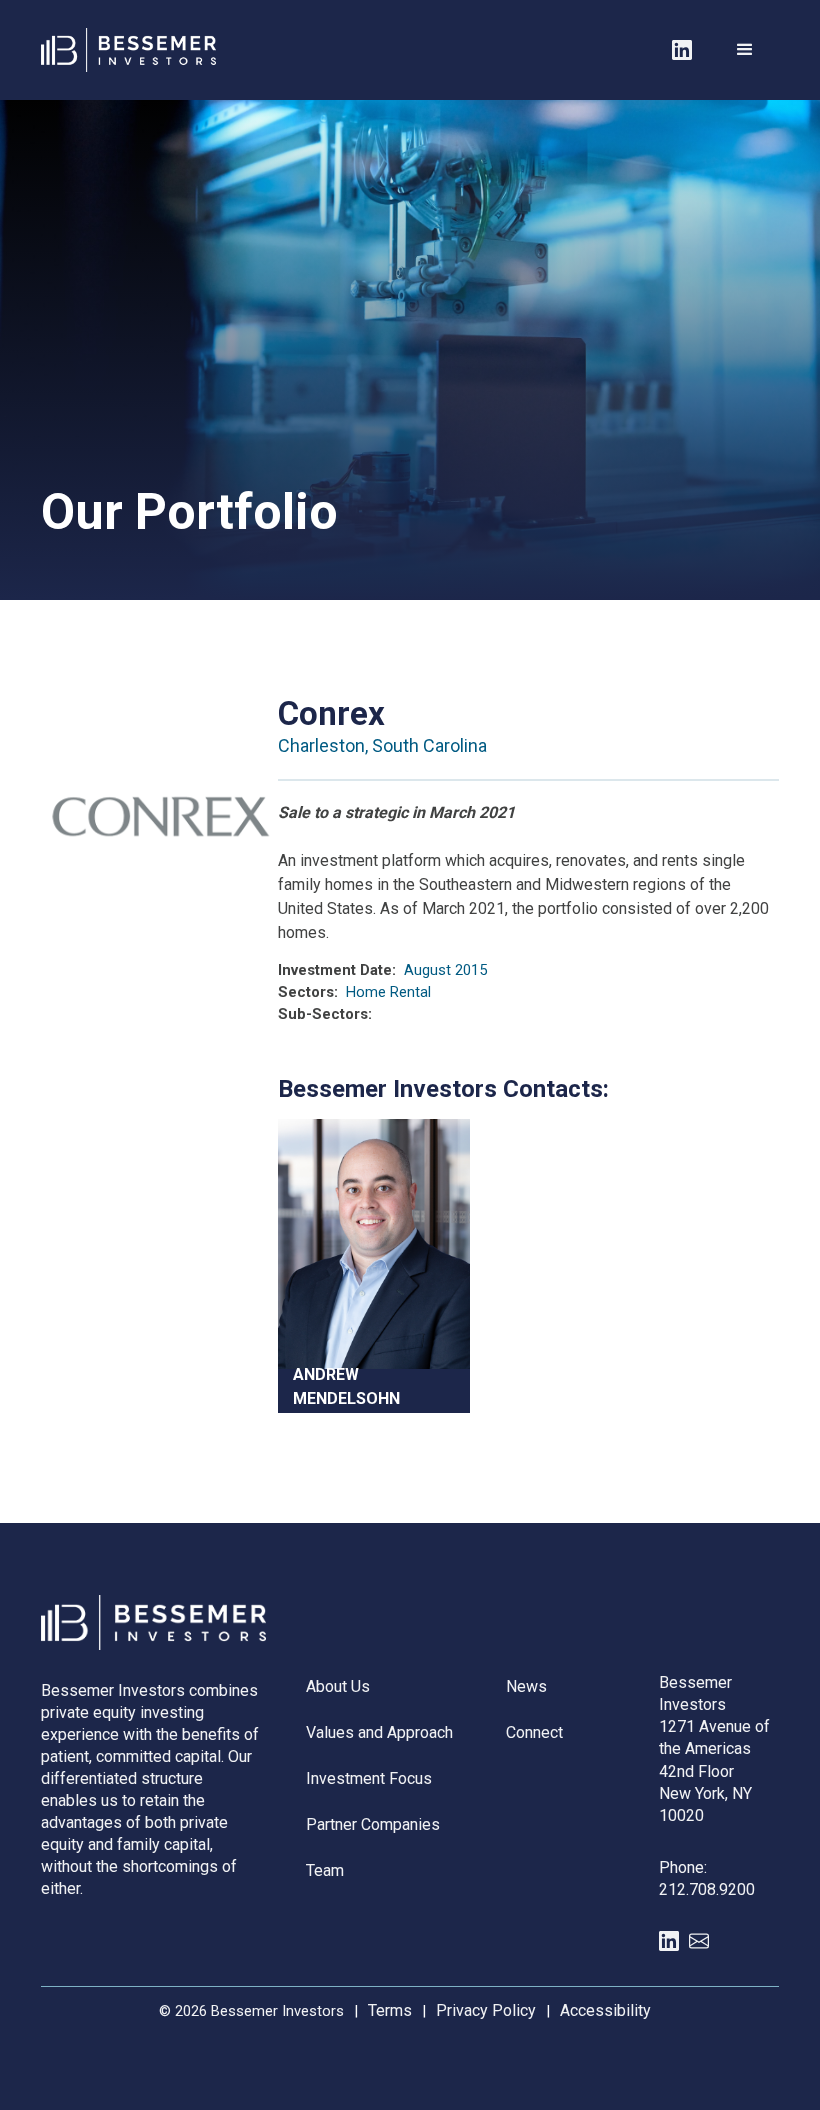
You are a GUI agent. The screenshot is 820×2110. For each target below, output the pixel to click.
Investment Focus (369, 1778)
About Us (338, 1686)
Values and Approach (379, 1732)
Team (325, 1870)
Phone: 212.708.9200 (707, 1878)
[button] (745, 50)
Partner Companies (373, 1824)
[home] (102, 49)
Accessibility (605, 2010)
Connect (534, 1732)
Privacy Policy (486, 2010)
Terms (390, 2010)
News (526, 1686)
